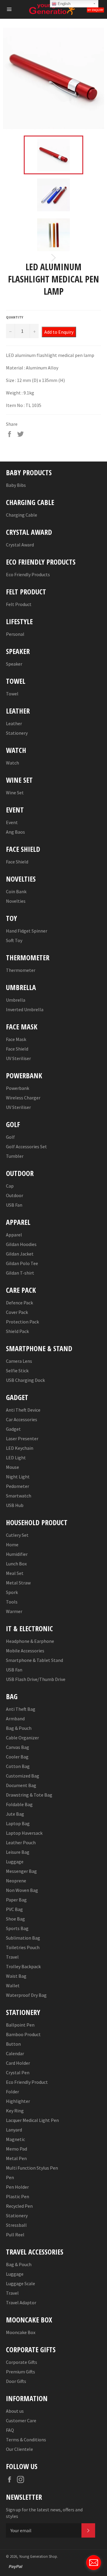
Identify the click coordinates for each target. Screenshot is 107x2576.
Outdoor (15, 1195)
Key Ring (15, 2111)
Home (12, 1545)
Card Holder (18, 2063)
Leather (14, 723)
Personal (15, 634)
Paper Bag (16, 1900)
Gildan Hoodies (21, 1244)
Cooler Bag (17, 1757)
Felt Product (19, 604)
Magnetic (15, 2139)
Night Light (18, 1477)
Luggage (15, 1862)
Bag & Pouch (19, 1728)
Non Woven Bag (22, 1890)
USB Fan (14, 1205)
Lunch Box (16, 1564)
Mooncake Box (21, 2332)
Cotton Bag (18, 1766)
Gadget (13, 1429)
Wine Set (15, 793)
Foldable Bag (19, 1804)
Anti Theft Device (23, 1410)
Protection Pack (22, 1322)
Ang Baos (15, 832)
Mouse (12, 1467)
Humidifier (17, 1554)
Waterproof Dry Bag (26, 1995)
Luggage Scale (21, 2283)
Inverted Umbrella (25, 1009)
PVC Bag (14, 1909)
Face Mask (16, 1039)
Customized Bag (23, 1776)
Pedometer (18, 1486)
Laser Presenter (22, 1438)
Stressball (16, 2225)
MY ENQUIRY (95, 10)
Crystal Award (20, 545)
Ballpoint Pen (20, 2025)
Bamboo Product (23, 2034)
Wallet (13, 1985)
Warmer (14, 1611)
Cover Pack (17, 1312)
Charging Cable (22, 515)
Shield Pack (17, 1331)
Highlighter (18, 2101)
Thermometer (21, 970)
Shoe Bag (15, 1919)
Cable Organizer (22, 1738)
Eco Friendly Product (27, 2082)
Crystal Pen (18, 2072)
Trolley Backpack (23, 1966)
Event (12, 822)
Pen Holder (17, 2187)
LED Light (16, 1458)
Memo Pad (16, 2149)
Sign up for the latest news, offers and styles (44, 2513)
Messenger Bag (21, 1871)
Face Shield (17, 862)
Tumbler (15, 1156)
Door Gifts (16, 2381)
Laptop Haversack (24, 1833)
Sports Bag (17, 1928)
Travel (12, 1957)
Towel (12, 694)
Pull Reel (15, 2235)
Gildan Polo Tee (22, 1263)
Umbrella (16, 1000)
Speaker (14, 664)
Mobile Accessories (25, 1651)
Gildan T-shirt (20, 1273)
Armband (15, 1719)
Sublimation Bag (23, 1938)
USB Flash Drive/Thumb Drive (36, 1679)
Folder (12, 2092)
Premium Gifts (21, 2372)
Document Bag (21, 1785)
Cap (10, 1186)
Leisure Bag (18, 1852)
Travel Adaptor (21, 2302)
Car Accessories (22, 1419)
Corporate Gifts (22, 2362)
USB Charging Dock (25, 1380)
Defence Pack (19, 1303)
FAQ (10, 2430)
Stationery (17, 733)
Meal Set (15, 1573)
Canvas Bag (18, 1747)
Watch (12, 763)
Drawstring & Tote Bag (29, 1795)
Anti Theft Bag (21, 1709)
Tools (12, 1602)
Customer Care (21, 2420)
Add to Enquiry (59, 332)
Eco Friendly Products (28, 574)
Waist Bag (16, 1976)
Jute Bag (15, 1814)
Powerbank (18, 1088)
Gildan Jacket (20, 1254)
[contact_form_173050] (94, 2563)
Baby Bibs (16, 485)
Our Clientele (19, 2449)
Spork (12, 1592)
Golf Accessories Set (26, 1146)
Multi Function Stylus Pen (32, 2168)
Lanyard (14, 2130)
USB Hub (15, 1505)
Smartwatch (19, 1496)
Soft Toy (14, 940)
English (63, 4)
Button (13, 2044)
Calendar (15, 2053)
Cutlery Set (17, 1535)
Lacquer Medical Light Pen (32, 2120)
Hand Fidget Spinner (27, 931)
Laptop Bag (18, 1823)
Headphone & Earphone (30, 1641)
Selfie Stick (17, 1371)
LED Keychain (20, 1448)
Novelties (16, 901)
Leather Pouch (21, 1842)
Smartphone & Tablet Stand (34, 1660)
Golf (10, 1137)
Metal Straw (18, 1583)
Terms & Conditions (26, 2440)
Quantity (15, 317)
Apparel (14, 1235)
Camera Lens (19, 1361)
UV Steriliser (18, 1058)
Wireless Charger (23, 1098)
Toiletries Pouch (23, 1947)
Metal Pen (16, 2158)
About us (15, 2411)
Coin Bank (16, 891)
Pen (10, 2177)
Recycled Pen (19, 2206)
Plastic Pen (18, 2196)
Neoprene (16, 1881)
